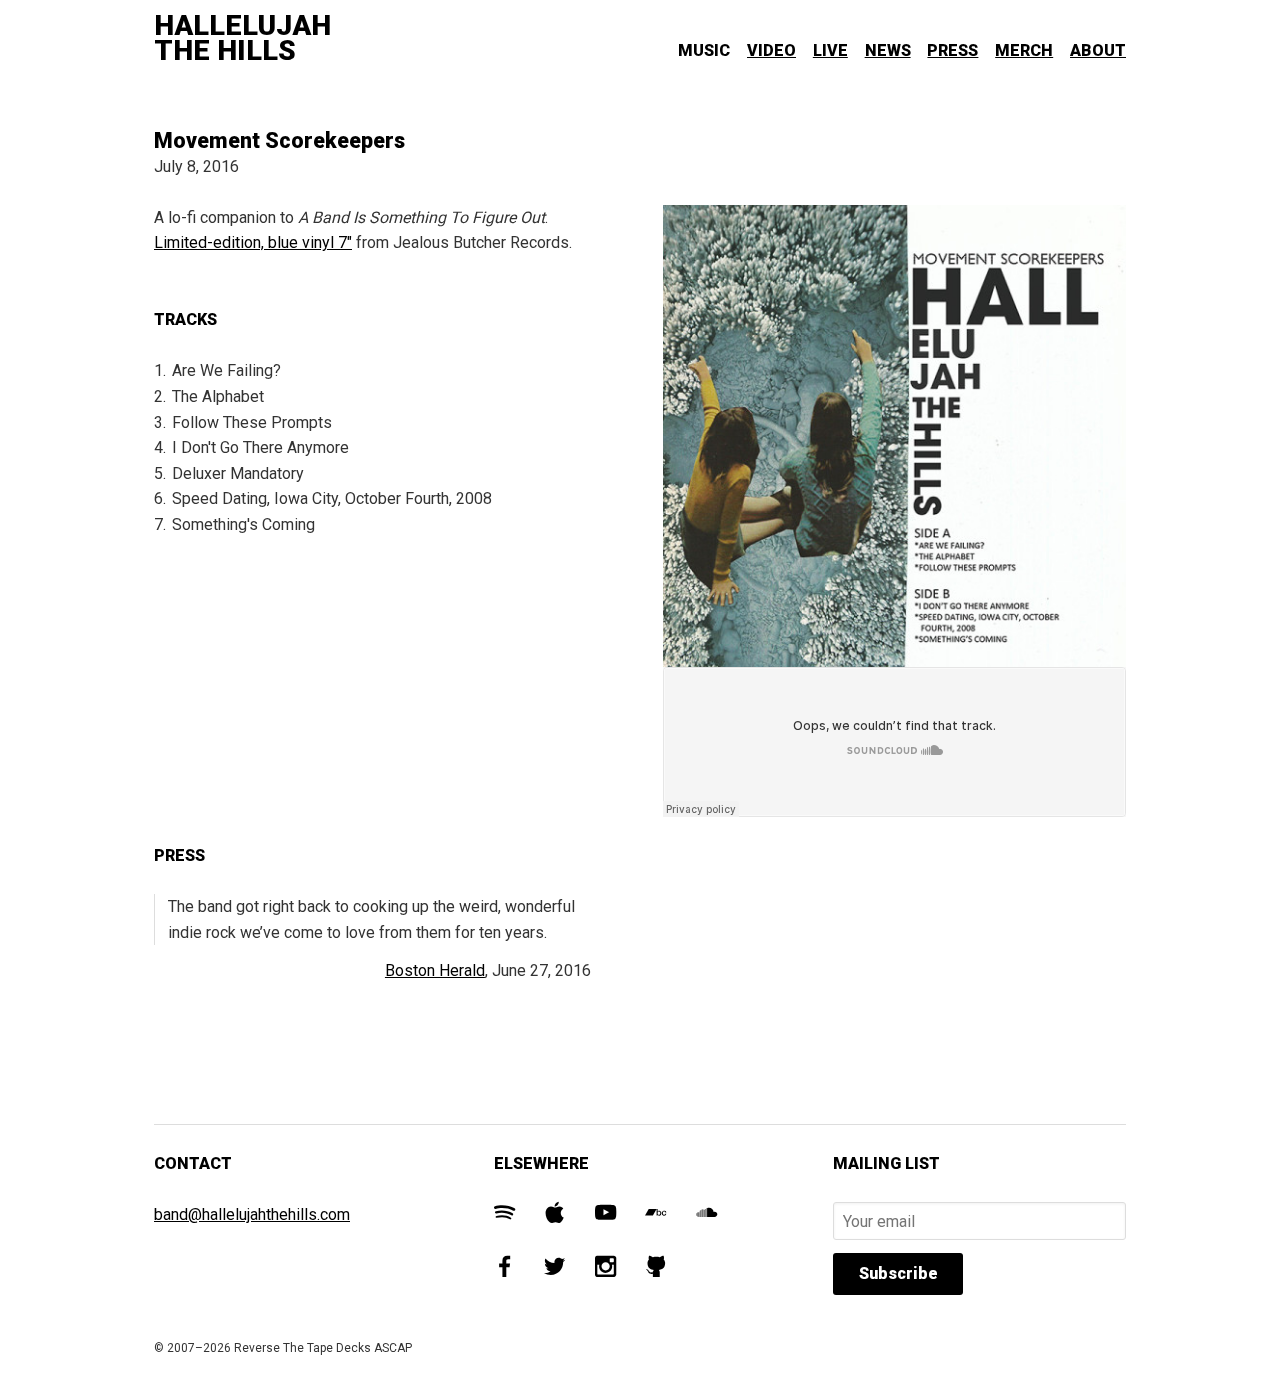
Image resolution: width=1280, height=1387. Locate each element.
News (888, 50)
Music (704, 50)
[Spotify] (504, 1215)
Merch (1024, 50)
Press (952, 50)
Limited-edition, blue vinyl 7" (253, 242)
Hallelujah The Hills (242, 38)
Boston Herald (435, 970)
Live (830, 50)
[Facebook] (504, 1269)
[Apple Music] (554, 1215)
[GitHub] (655, 1269)
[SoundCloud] (706, 1215)
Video (771, 50)
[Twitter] (554, 1269)
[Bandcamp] (655, 1215)
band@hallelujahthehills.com (252, 1214)
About (1098, 50)
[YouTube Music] (605, 1215)
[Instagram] (605, 1269)
